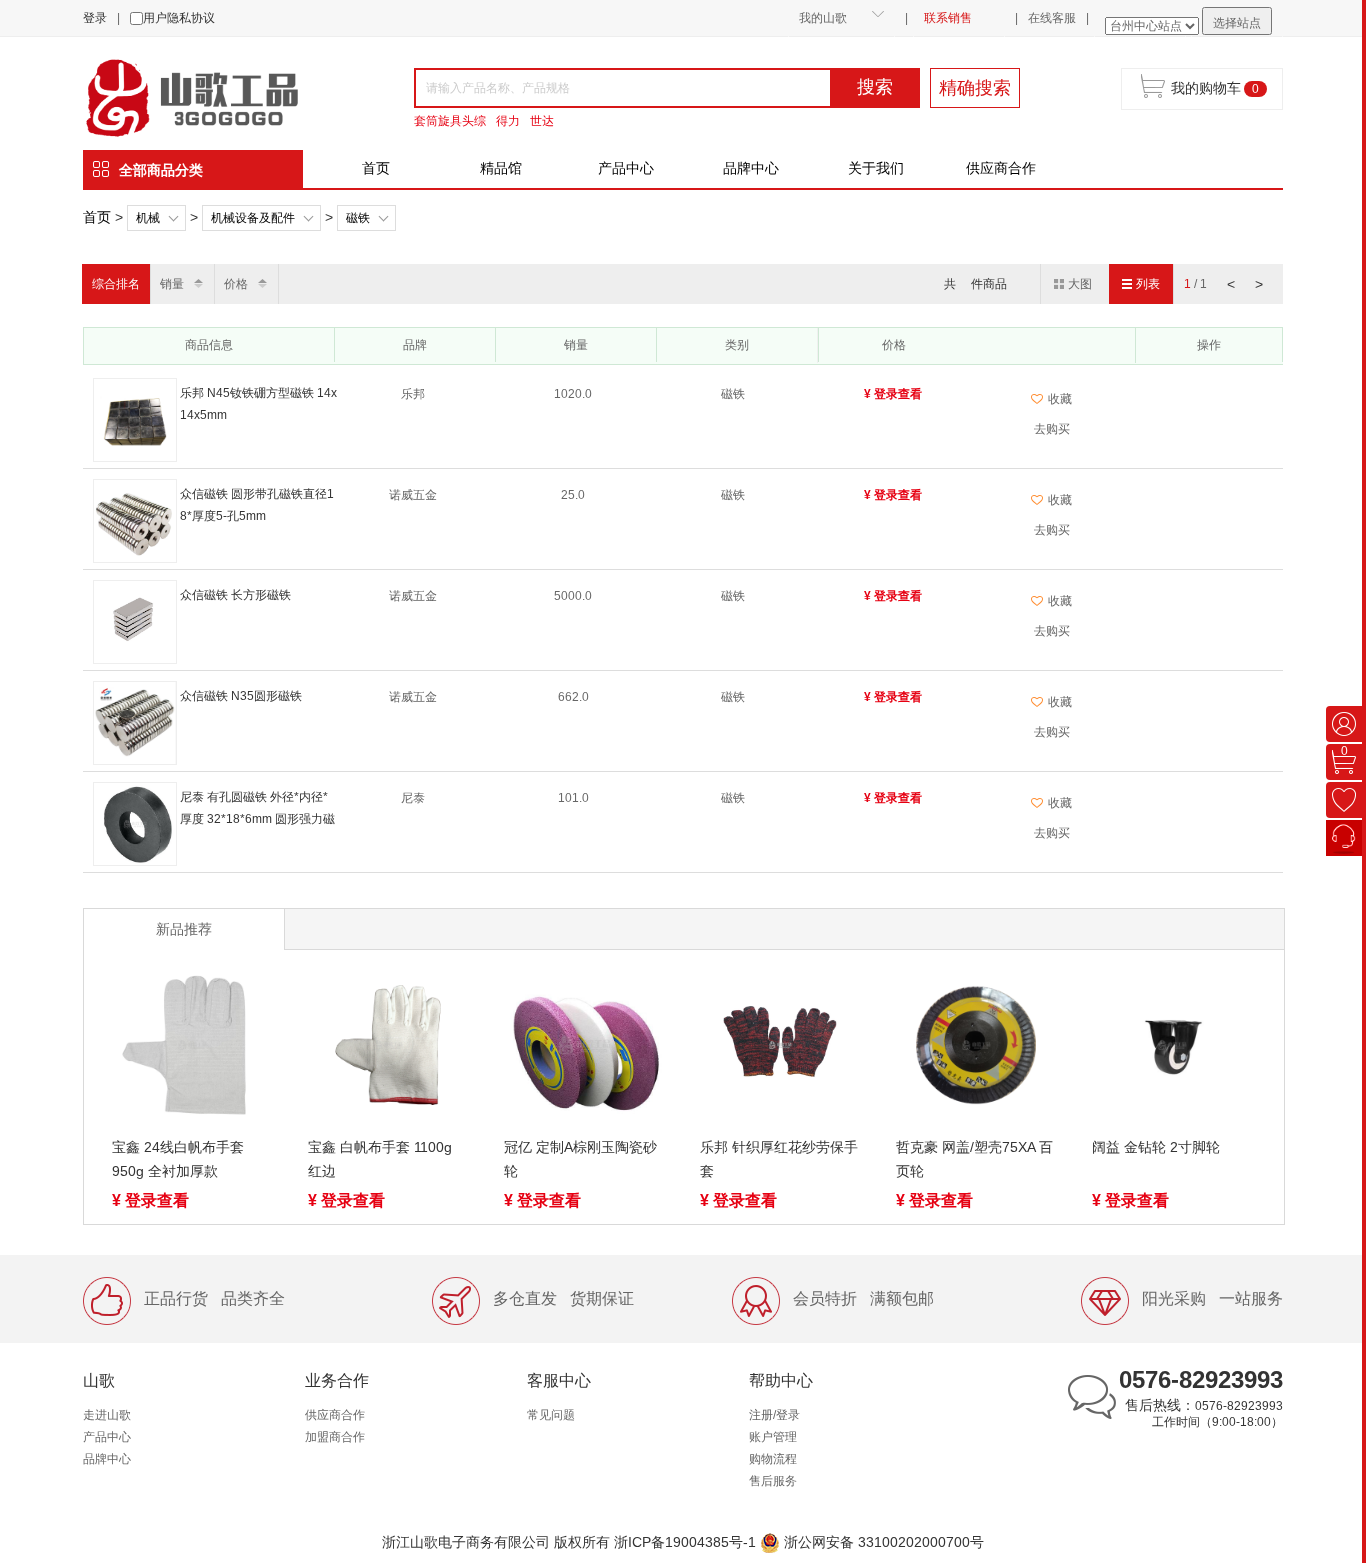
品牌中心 (751, 168)
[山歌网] (215, 96)
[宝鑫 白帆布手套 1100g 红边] (388, 1049)
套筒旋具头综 (450, 121)
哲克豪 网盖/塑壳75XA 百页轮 (974, 1159)
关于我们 (876, 168)
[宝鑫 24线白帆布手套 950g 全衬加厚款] (192, 1049)
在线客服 (1052, 18)
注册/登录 (774, 1415)
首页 (376, 168)
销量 (172, 284)
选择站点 (1237, 23)
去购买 (1052, 429)
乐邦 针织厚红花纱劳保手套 (779, 1159)
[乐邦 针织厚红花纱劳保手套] (780, 1049)
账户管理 (773, 1437)
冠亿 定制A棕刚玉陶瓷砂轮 (580, 1159)
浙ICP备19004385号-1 (685, 1542)
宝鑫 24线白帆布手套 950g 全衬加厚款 (178, 1159)
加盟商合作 (335, 1437)
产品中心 (626, 168)
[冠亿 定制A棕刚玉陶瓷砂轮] (584, 1049)
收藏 (1060, 399)
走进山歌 (107, 1415)
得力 (508, 121)
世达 (542, 121)
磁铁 (358, 218)
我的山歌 (823, 18)
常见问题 (551, 1415)
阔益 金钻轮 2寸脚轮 (1156, 1147)
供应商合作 (1001, 168)
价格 (236, 284)
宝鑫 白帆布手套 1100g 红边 (380, 1159)
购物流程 (773, 1459)
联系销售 (948, 18)
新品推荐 (184, 929)
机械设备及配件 (253, 218)
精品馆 (501, 168)
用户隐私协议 (179, 18)
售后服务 (773, 1481)
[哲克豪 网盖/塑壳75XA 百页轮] (976, 1049)
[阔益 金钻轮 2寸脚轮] (1172, 1049)
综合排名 (116, 284)
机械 (148, 218)
